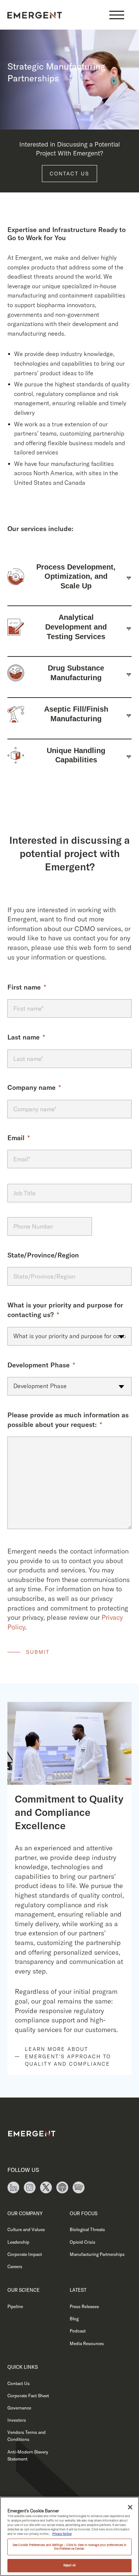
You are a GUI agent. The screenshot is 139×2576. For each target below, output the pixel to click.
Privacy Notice (62, 2534)
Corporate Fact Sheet (28, 2396)
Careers (15, 2266)
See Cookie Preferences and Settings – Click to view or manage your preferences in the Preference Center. (70, 2547)
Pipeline (15, 2306)
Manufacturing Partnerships (97, 2254)
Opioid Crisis (82, 2242)
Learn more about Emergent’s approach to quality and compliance (68, 2056)
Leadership (18, 2242)
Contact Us (69, 174)
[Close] (130, 2507)
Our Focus (84, 2213)
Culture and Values (26, 2229)
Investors (17, 2420)
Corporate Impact (25, 2254)
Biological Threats (87, 2229)
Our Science (24, 2290)
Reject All (70, 2565)
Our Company (25, 2213)
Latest (78, 2290)
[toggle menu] (117, 15)
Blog (74, 2319)
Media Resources (87, 2343)
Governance (19, 2408)
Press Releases (84, 2306)
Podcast (78, 2331)
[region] (69, 2536)
